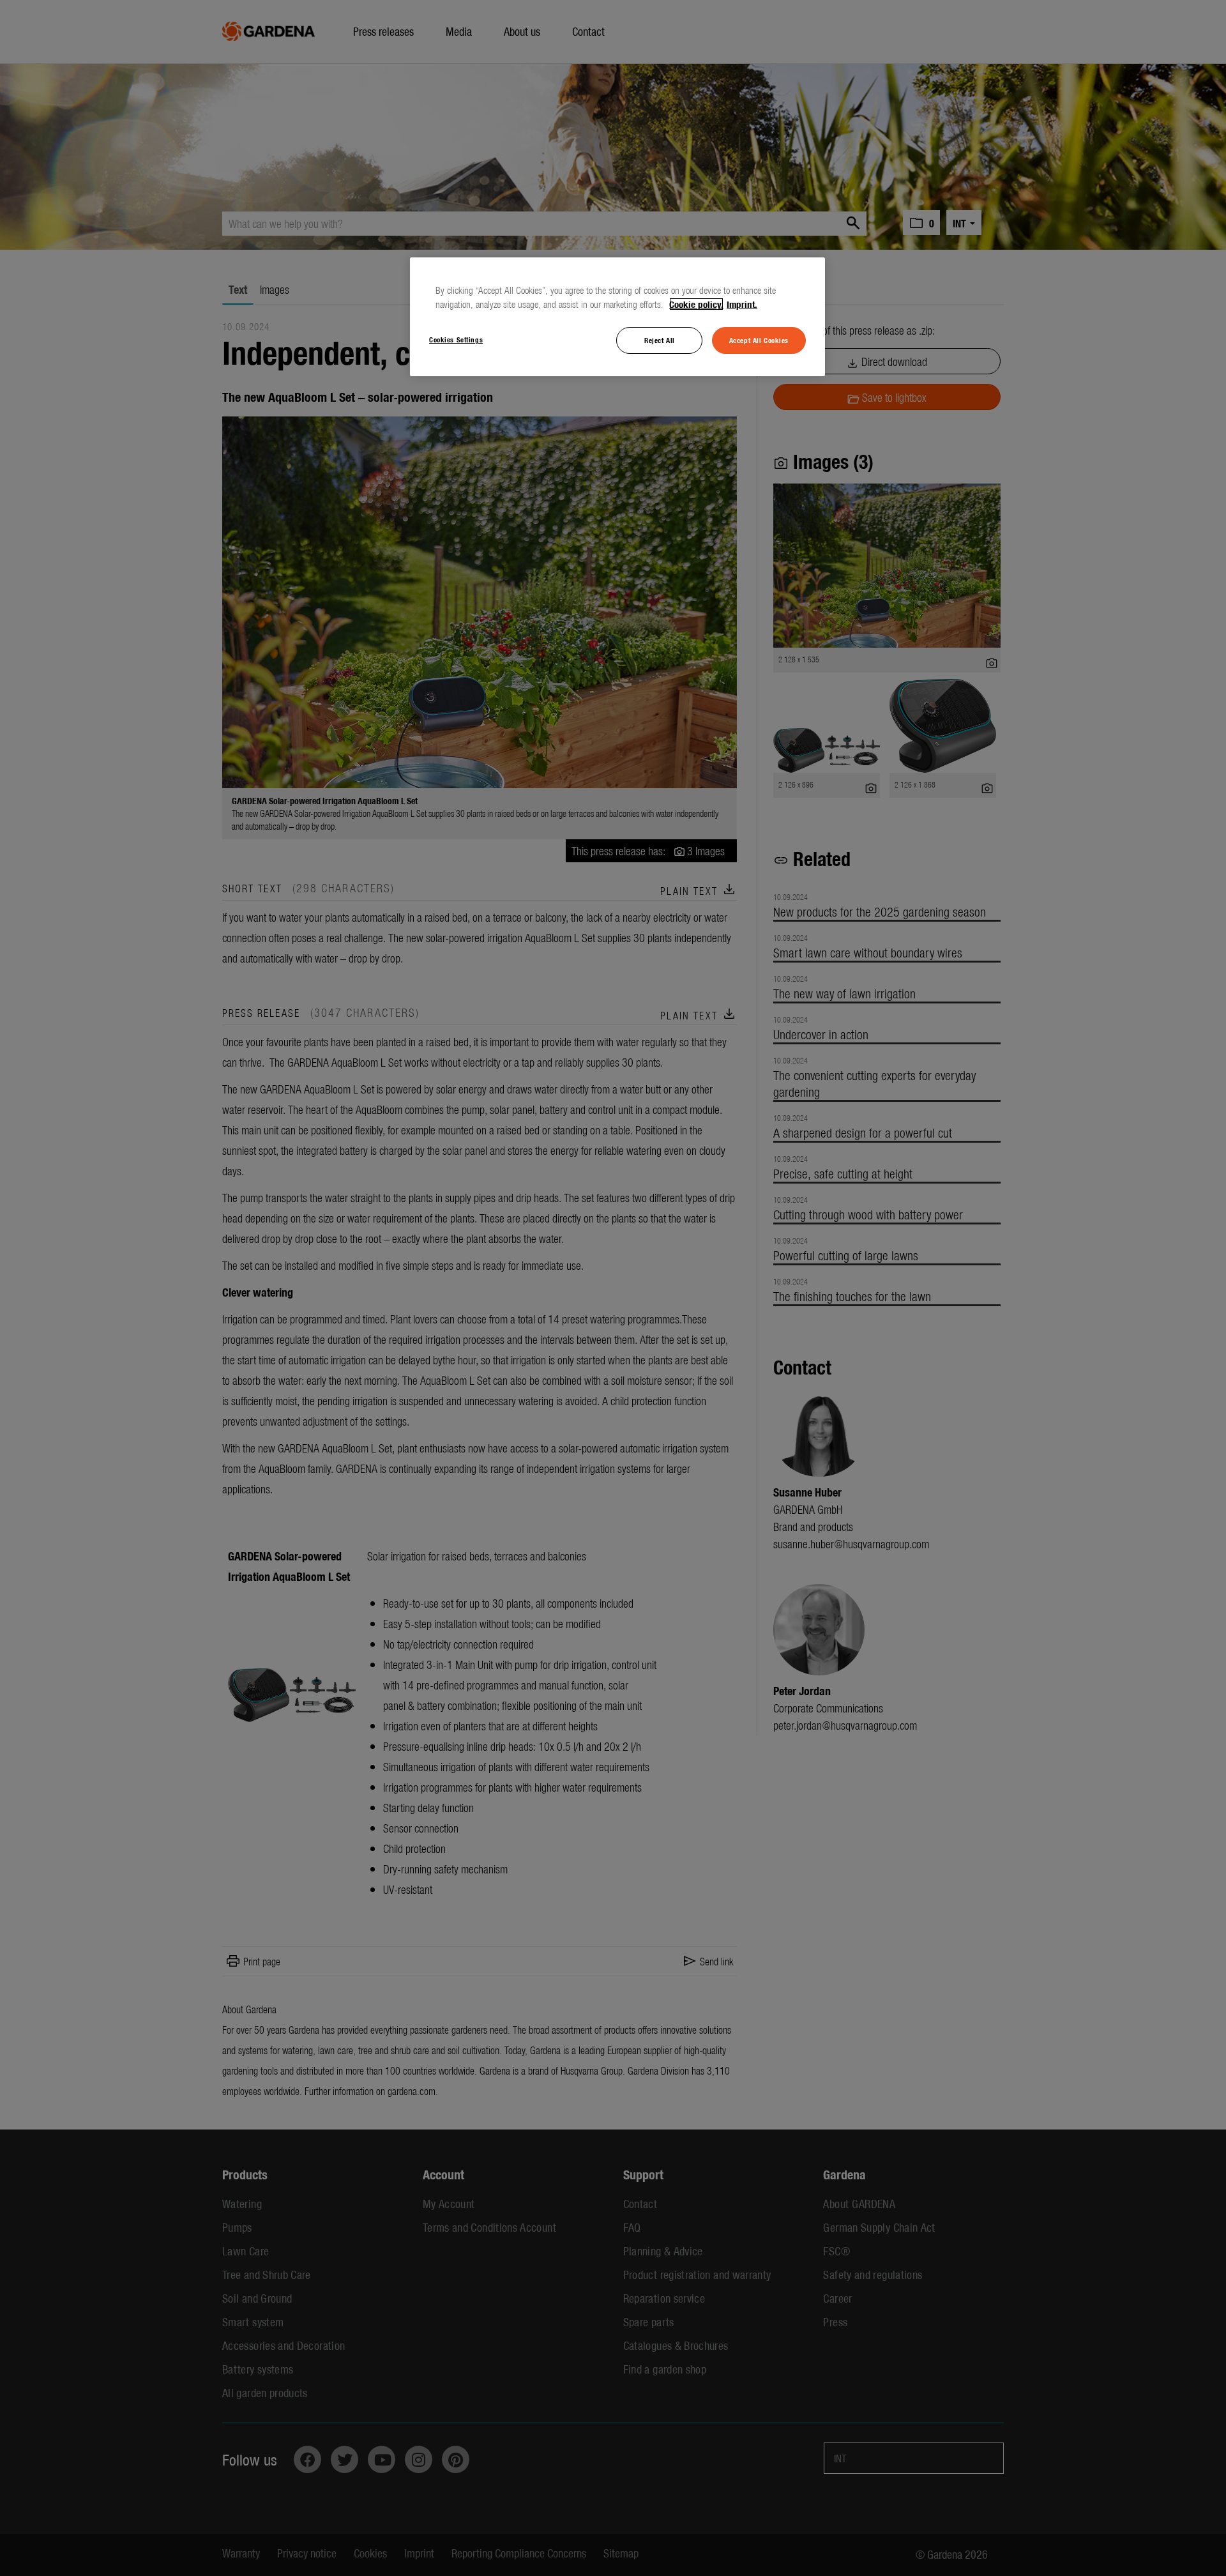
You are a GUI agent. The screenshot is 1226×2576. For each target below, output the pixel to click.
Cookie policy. (696, 304)
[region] (617, 317)
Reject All (660, 340)
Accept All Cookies (759, 340)
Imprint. (742, 304)
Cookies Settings (456, 339)
